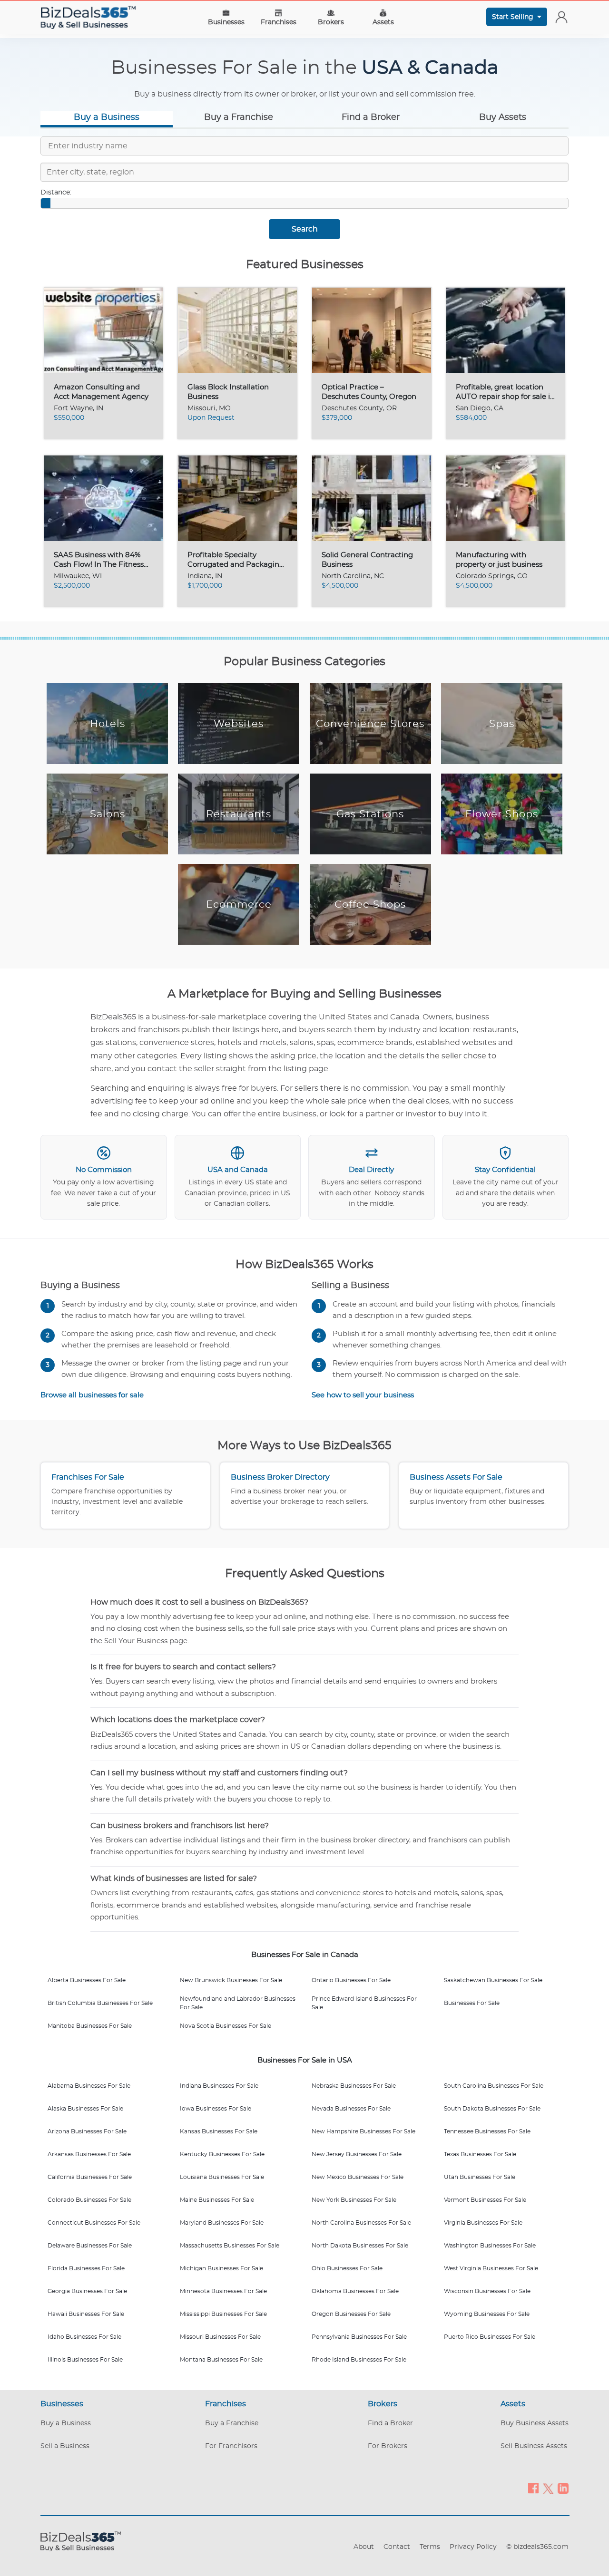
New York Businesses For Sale (354, 2200)
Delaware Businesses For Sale (90, 2246)
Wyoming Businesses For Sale (487, 2314)
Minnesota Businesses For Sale (223, 2291)
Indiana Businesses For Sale (219, 2086)
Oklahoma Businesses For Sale (355, 2291)
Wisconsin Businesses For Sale (487, 2291)
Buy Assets (503, 117)
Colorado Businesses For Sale (89, 2200)
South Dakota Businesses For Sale (492, 2109)
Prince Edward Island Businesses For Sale (364, 2003)
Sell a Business (65, 2446)
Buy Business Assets (535, 2423)
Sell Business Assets (534, 2446)
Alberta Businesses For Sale (87, 1980)
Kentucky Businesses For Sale (222, 2154)
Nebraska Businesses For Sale (354, 2086)
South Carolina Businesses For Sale (494, 2086)
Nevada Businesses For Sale (351, 2109)
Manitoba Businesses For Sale (90, 2026)
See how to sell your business (363, 1395)
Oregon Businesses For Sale (351, 2314)
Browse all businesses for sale (92, 1395)
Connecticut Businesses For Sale (94, 2223)
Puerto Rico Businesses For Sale (490, 2337)
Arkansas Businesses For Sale (89, 2154)
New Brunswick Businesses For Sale (231, 1980)
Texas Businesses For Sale (480, 2154)
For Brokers (388, 2446)
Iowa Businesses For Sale (216, 2109)
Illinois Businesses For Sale (85, 2360)
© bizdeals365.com (537, 2547)
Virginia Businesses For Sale (483, 2223)
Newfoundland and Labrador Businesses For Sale (238, 2003)
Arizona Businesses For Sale (87, 2131)
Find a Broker (371, 117)
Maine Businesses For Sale (217, 2200)
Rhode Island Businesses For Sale (359, 2360)
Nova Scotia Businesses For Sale (226, 2026)
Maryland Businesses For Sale (222, 2223)
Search (305, 229)
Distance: (56, 193)
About (364, 2547)
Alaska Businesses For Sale (85, 2109)
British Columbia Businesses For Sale (100, 2003)
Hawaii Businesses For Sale (86, 2314)
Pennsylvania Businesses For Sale (359, 2337)
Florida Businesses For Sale (86, 2268)
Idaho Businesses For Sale (84, 2337)
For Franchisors (231, 2446)
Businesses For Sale (472, 2003)
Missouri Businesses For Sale (220, 2337)
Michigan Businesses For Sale (221, 2268)
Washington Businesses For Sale (490, 2246)
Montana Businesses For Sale (221, 2360)
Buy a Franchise (239, 117)
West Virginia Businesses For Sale (491, 2268)
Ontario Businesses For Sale (351, 1980)
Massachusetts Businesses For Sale (230, 2246)
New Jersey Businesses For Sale (357, 2154)
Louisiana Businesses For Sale (222, 2177)
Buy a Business (107, 117)
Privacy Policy (473, 2547)
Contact (397, 2547)
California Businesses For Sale (90, 2177)
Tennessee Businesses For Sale (487, 2131)
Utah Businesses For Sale (480, 2177)
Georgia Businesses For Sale (87, 2291)
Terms (430, 2547)
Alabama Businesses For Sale (89, 2086)
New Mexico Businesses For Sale (358, 2177)
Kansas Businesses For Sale (219, 2131)
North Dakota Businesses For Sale (360, 2246)
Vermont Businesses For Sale (485, 2200)
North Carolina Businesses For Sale (361, 2223)
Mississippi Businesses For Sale (223, 2314)
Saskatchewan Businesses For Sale (493, 1980)
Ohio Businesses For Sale (347, 2268)
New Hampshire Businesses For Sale (363, 2131)
